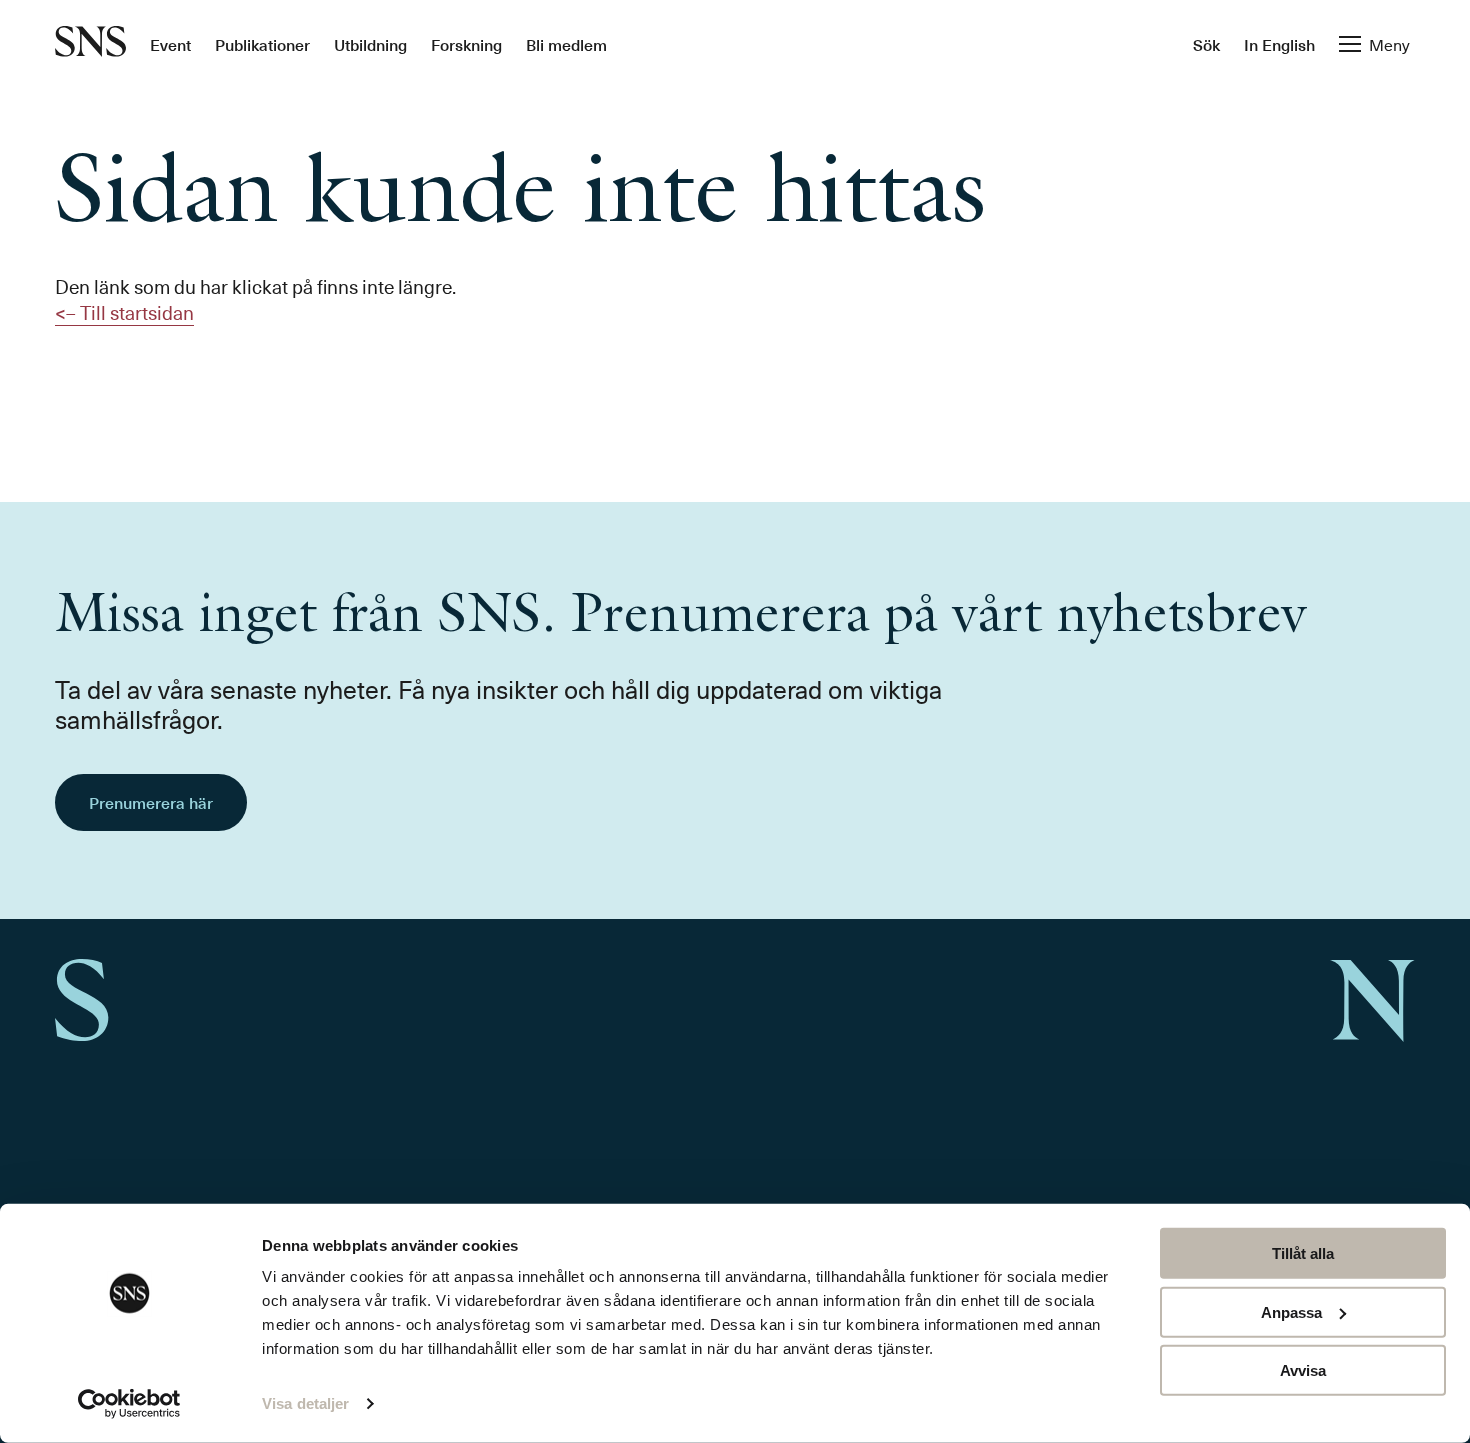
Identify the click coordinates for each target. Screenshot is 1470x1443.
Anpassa (1291, 1311)
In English (1279, 44)
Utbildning (370, 44)
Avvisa (1303, 1370)
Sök (1206, 44)
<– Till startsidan (124, 312)
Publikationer (262, 44)
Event (170, 44)
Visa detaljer (305, 1403)
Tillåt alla (1303, 1253)
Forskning (466, 44)
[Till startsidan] (90, 43)
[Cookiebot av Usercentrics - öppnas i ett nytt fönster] (129, 1404)
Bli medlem (566, 44)
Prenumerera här (151, 802)
